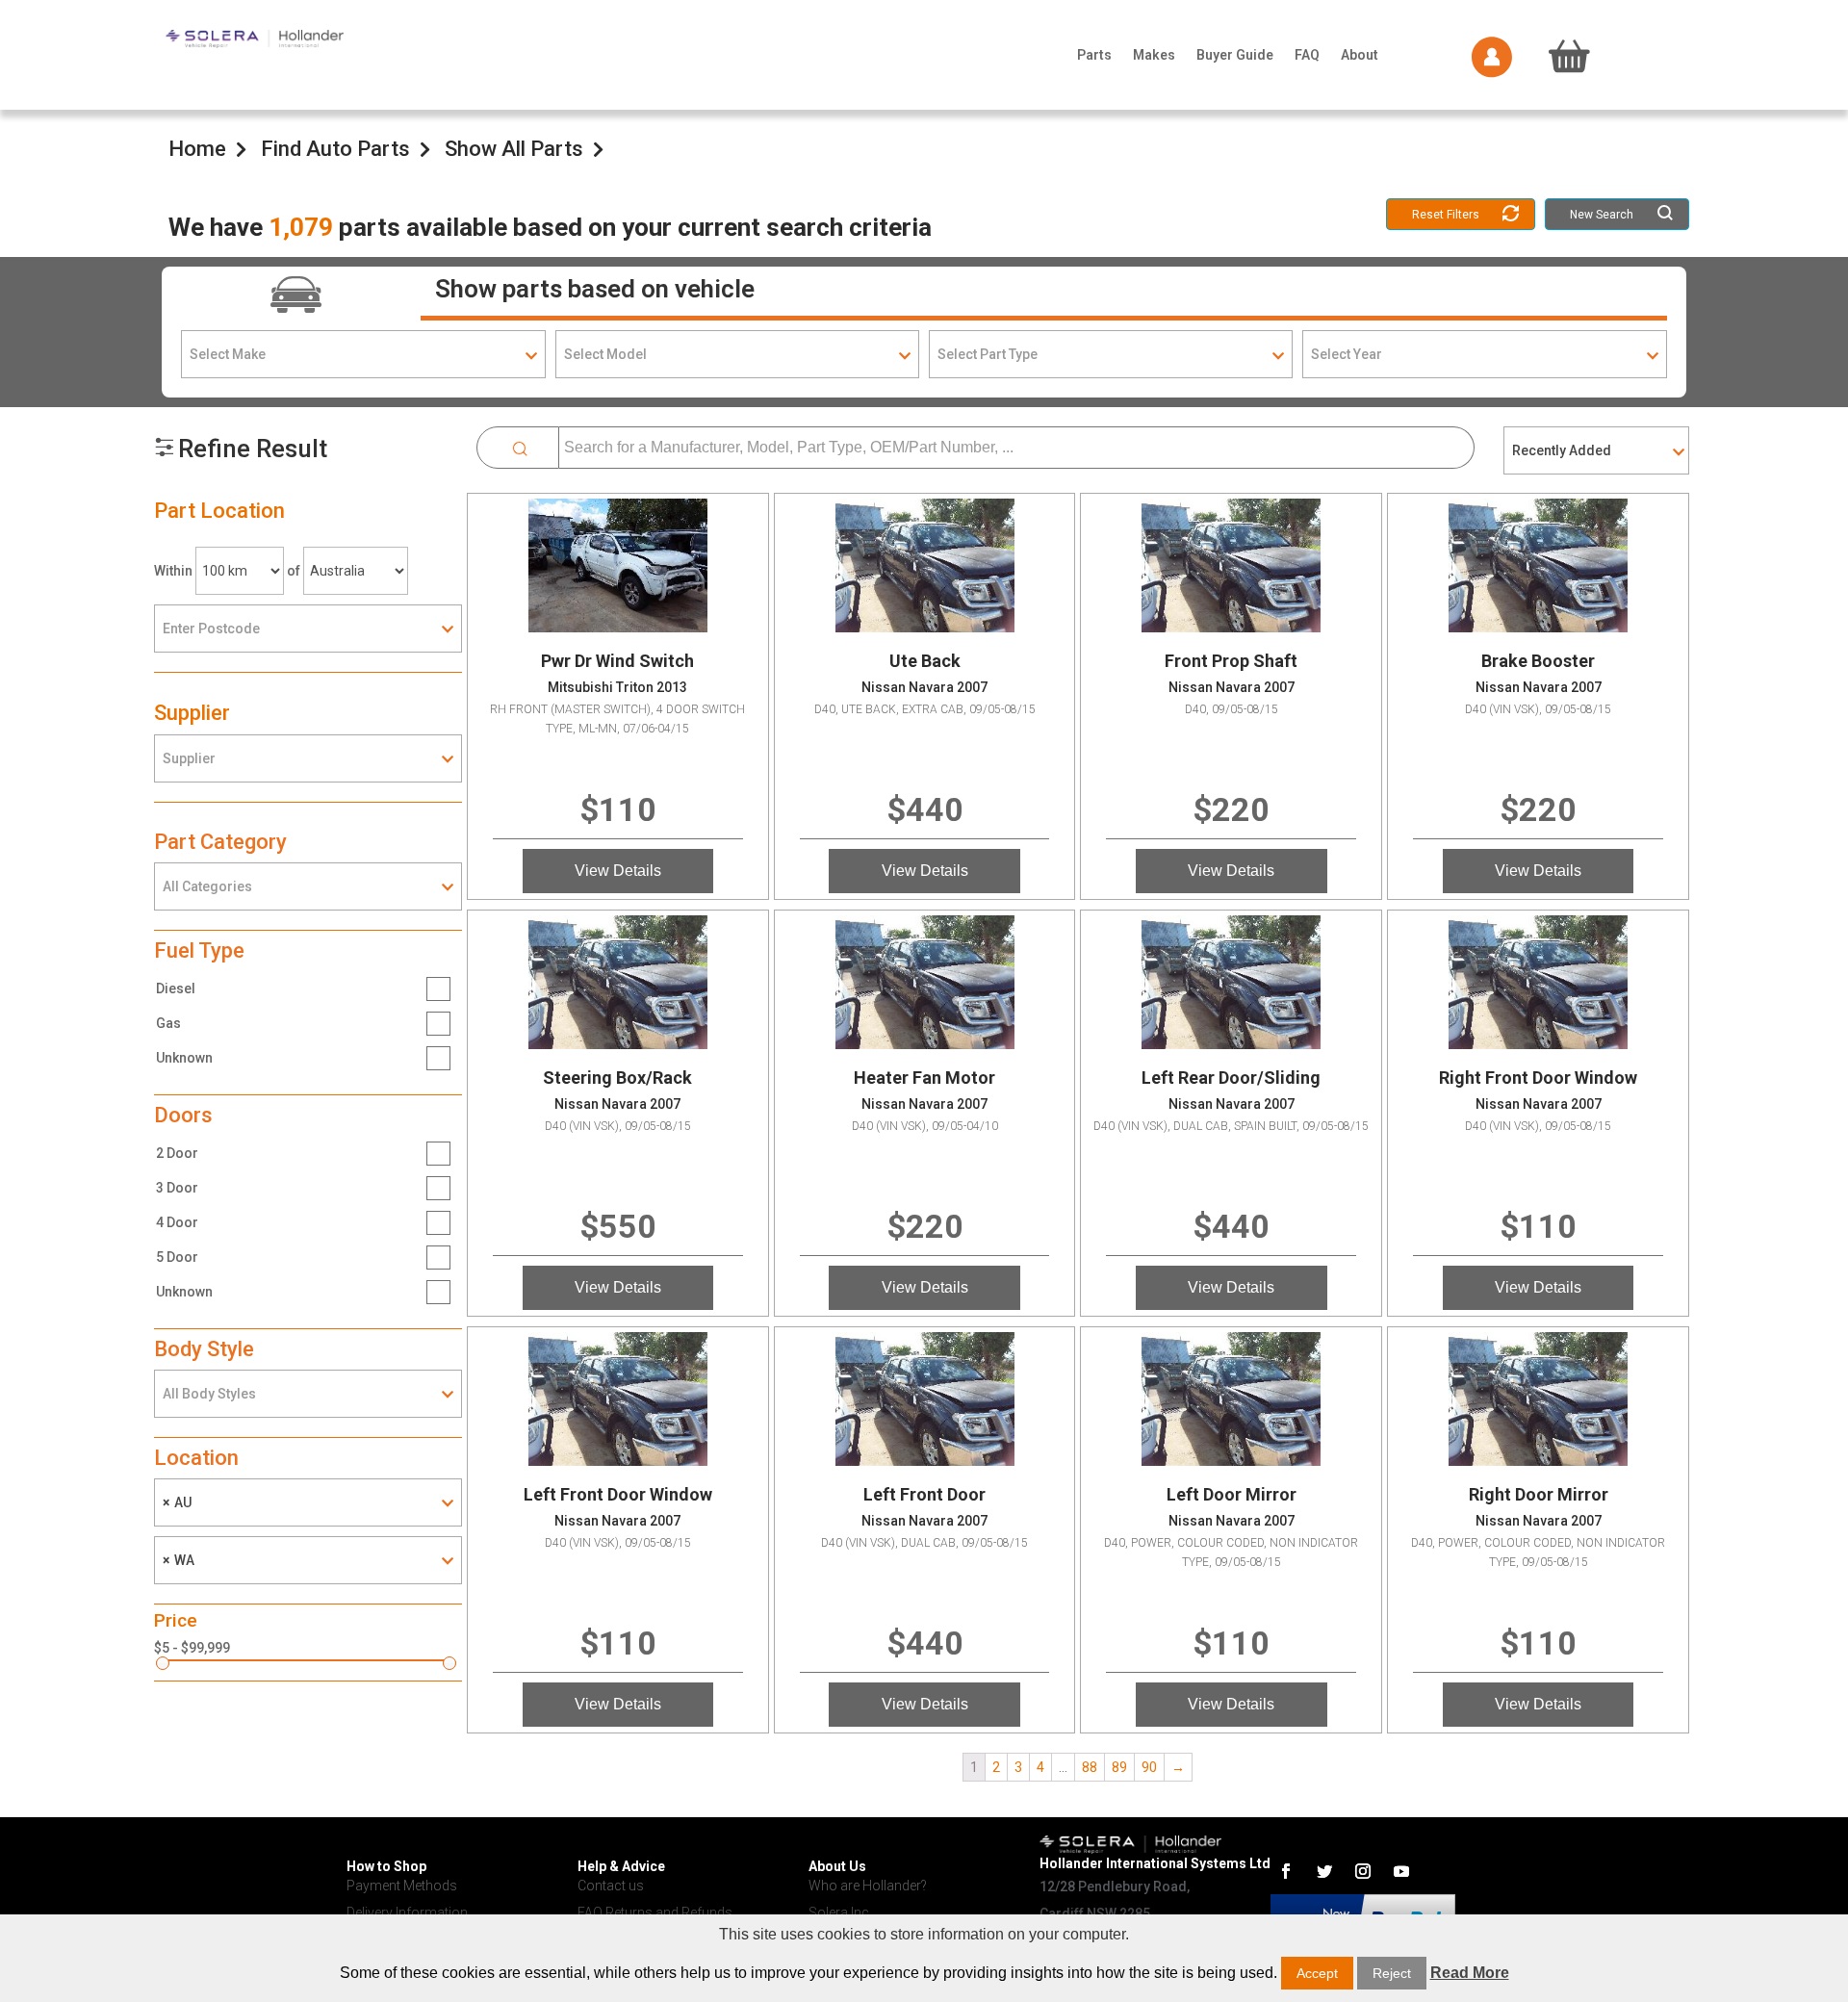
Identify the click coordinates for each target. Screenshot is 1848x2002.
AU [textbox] (177, 1502)
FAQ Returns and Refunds (655, 1912)
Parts (1094, 55)
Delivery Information (407, 1912)
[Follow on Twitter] (1324, 1871)
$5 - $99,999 (192, 1648)
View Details (618, 871)
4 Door (177, 1222)
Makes (1154, 55)
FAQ (1307, 55)
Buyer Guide (1235, 55)
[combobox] (363, 354)
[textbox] (363, 354)
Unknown (184, 1058)
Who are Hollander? (868, 1886)
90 (1149, 1767)
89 (1119, 1767)
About (1360, 55)
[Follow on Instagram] (1363, 1871)
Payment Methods (402, 1886)
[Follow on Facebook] (1286, 1871)
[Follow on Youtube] (1401, 1871)
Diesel (176, 988)
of (294, 571)
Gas (168, 1023)
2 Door (177, 1153)
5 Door (177, 1257)
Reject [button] (1392, 1973)
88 (1090, 1767)
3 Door (177, 1188)
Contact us (611, 1886)
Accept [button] (1317, 1973)
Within (173, 571)
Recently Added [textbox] (1562, 450)
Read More (1470, 1973)
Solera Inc (839, 1912)
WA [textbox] (179, 1560)
